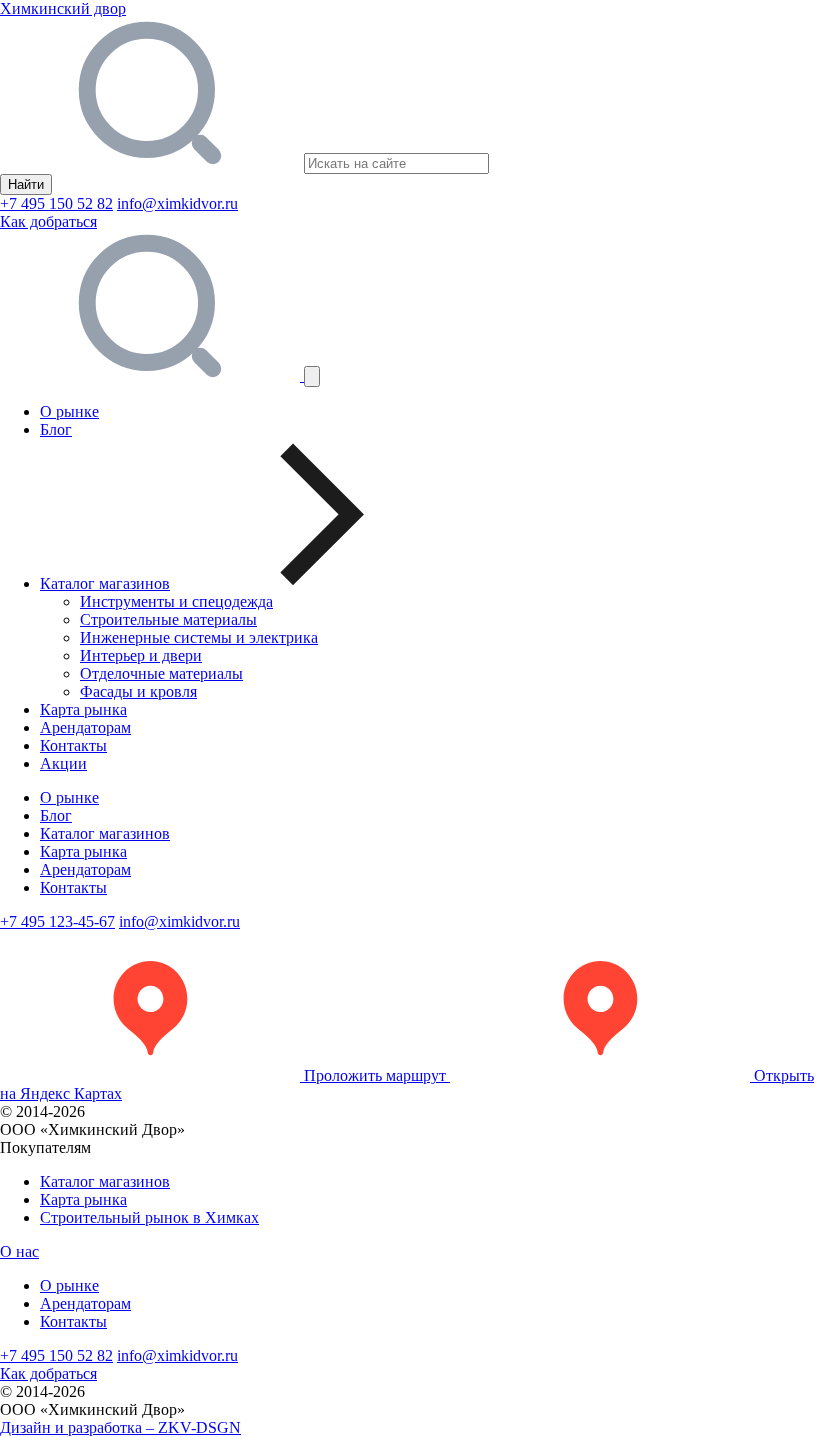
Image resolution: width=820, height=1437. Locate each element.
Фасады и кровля (138, 691)
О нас (19, 1251)
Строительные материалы (168, 619)
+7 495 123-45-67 (57, 921)
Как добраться (48, 221)
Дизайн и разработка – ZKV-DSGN (120, 1427)
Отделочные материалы (161, 673)
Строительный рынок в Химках (149, 1217)
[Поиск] (152, 375)
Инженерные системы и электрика (199, 637)
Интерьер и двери (141, 655)
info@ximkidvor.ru (177, 203)
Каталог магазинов (105, 833)
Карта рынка (83, 709)
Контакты (73, 745)
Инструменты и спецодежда (176, 601)
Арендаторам (85, 727)
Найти (26, 184)
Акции (63, 763)
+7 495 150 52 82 (56, 203)
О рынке (69, 411)
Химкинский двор (63, 8)
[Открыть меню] (312, 376)
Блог (56, 429)
